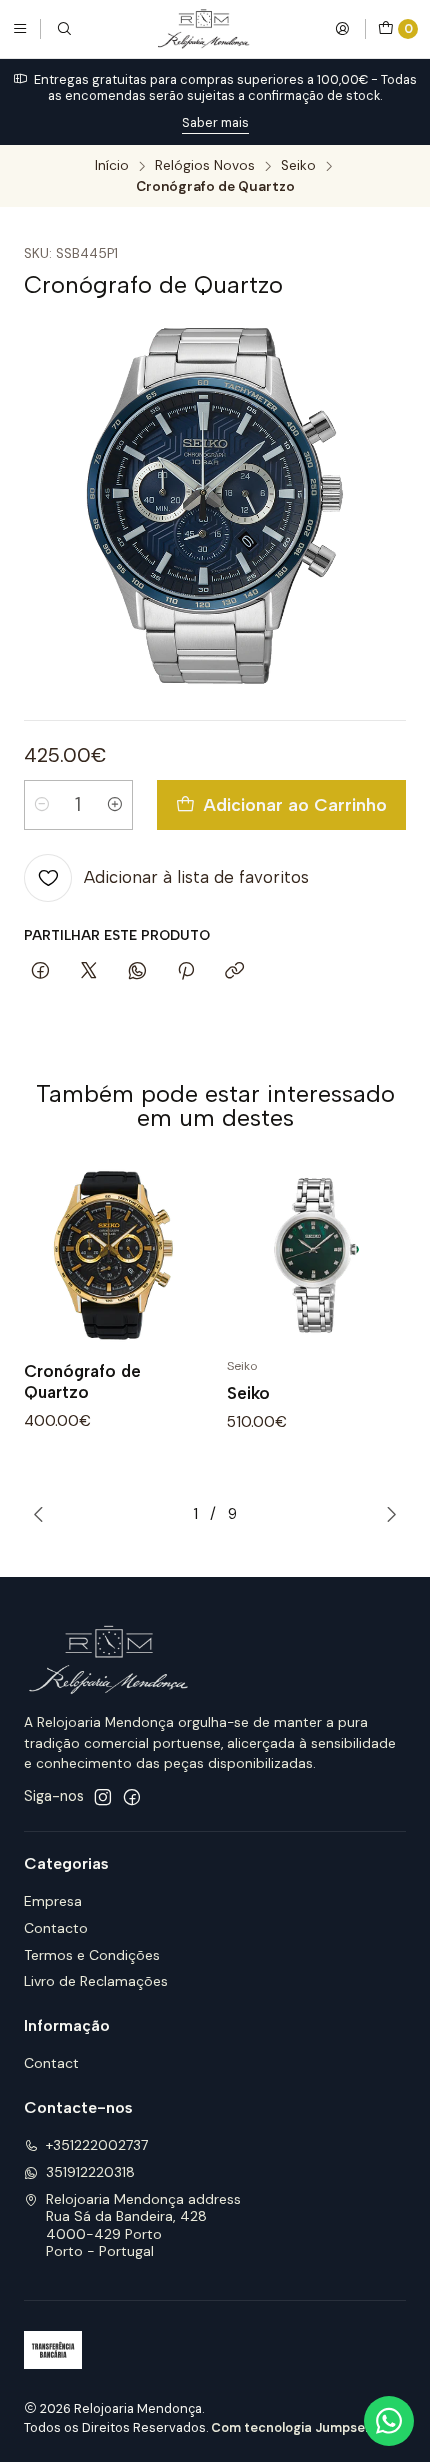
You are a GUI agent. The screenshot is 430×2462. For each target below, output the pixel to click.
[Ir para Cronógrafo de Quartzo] (113, 1255)
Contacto (56, 1928)
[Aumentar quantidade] (115, 805)
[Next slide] (391, 1514)
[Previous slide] (39, 1514)
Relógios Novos (205, 166)
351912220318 (90, 2172)
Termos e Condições (92, 1955)
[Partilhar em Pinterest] (186, 972)
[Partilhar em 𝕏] (89, 972)
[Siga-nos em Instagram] (103, 1797)
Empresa (53, 1901)
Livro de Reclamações (96, 1981)
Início (112, 166)
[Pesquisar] (64, 29)
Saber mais (215, 122)
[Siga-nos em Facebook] (132, 1797)
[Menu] (20, 29)
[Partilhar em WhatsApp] (137, 972)
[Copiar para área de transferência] (234, 972)
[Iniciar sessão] (342, 29)
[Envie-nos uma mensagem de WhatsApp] (389, 2421)
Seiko (298, 166)
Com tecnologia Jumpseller (298, 2427)
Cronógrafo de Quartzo (82, 1381)
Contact (51, 2063)
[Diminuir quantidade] (42, 805)
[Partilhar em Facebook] (40, 972)
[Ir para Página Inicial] (203, 29)
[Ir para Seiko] (316, 1255)
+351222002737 (97, 2145)
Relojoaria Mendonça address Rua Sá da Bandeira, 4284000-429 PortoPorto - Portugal (143, 2225)
